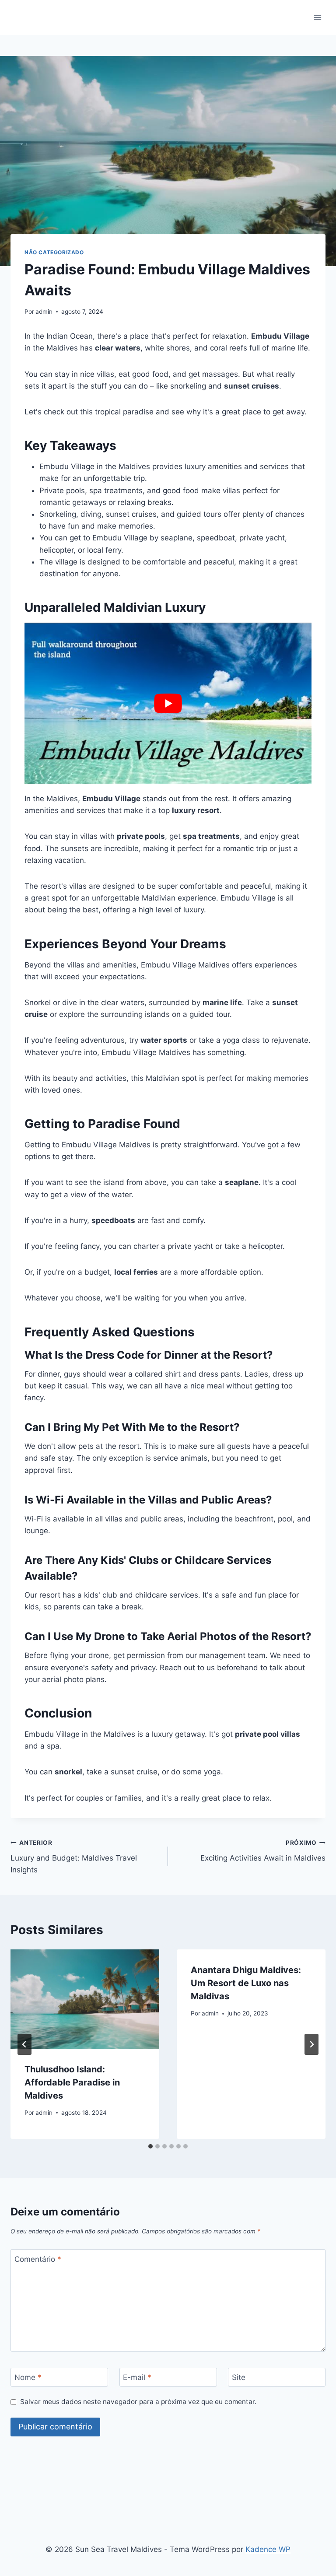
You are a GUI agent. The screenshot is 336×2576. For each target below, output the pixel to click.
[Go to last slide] (24, 2044)
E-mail (137, 2377)
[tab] (150, 2146)
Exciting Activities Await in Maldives (263, 1851)
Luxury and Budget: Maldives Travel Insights (74, 1857)
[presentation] (85, 1999)
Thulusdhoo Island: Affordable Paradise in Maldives (72, 2082)
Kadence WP (268, 2549)
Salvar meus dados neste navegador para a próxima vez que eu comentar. (138, 2402)
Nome (28, 2377)
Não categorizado (54, 252)
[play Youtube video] (168, 703)
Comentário (38, 2259)
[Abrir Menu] (317, 17)
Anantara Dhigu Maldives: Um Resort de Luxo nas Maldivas (246, 1983)
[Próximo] (311, 2044)
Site (239, 2377)
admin (44, 312)
